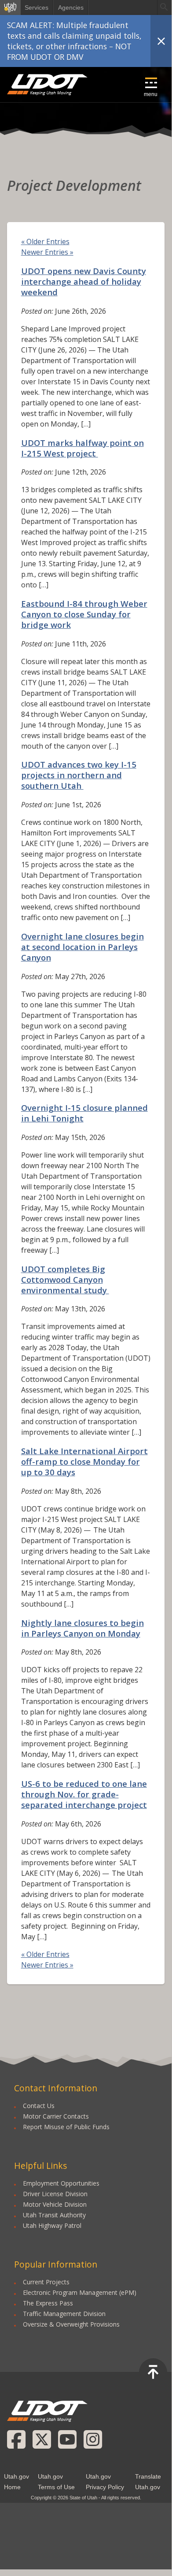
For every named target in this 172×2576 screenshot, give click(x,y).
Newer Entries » (47, 252)
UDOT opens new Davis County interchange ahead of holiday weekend (84, 281)
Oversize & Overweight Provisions (71, 2324)
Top (153, 2372)
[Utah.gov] (10, 7)
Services (37, 7)
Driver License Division (55, 2194)
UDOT (48, 85)
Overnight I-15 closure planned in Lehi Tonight (84, 1113)
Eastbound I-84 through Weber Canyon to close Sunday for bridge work (84, 614)
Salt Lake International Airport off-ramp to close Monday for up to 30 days (84, 1461)
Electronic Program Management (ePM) (80, 2292)
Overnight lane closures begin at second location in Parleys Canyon (82, 947)
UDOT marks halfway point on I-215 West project (82, 448)
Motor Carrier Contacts (56, 2116)
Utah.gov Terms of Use (56, 2482)
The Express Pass (48, 2303)
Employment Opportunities (61, 2183)
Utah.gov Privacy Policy (105, 2482)
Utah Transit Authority (54, 2215)
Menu (151, 94)
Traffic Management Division (64, 2314)
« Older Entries (45, 241)
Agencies (71, 7)
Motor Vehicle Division (55, 2204)
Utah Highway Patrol (52, 2225)
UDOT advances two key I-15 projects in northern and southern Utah (79, 775)
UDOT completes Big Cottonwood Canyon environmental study (65, 1279)
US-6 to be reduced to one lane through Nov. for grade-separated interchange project (84, 1794)
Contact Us (39, 2106)
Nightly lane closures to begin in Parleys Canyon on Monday (82, 1628)
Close (161, 41)
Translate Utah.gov (148, 2482)
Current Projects (46, 2282)
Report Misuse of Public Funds (66, 2127)
